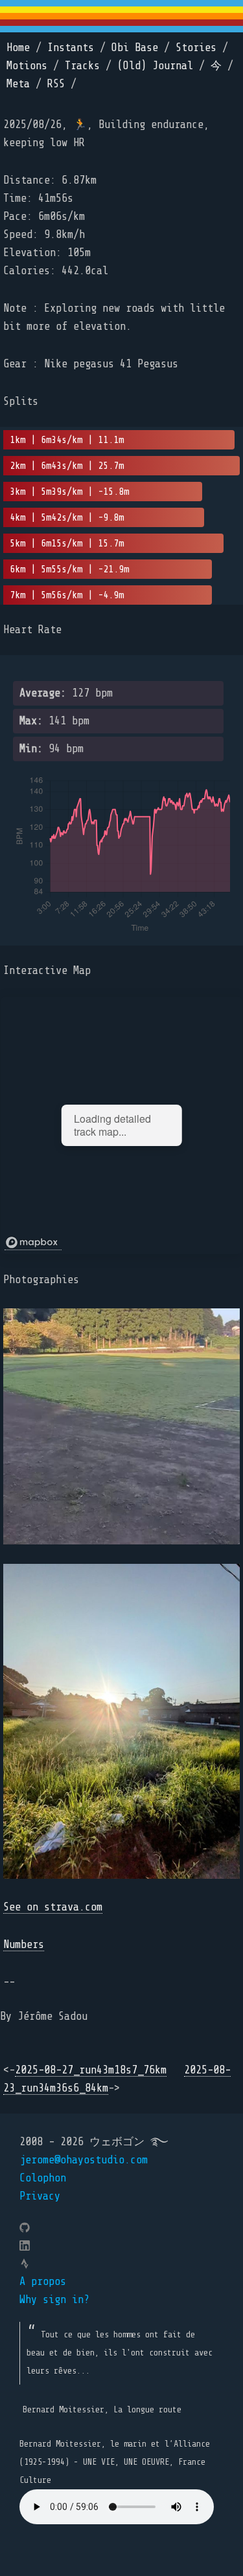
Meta (18, 84)
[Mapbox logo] (33, 1243)
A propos (43, 2281)
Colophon (43, 2178)
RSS (56, 84)
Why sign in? (54, 2300)
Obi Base (135, 48)
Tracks (82, 66)
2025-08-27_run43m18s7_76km (91, 2070)
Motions (27, 66)
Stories (196, 48)
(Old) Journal (155, 66)
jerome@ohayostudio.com (84, 2160)
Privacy (40, 2196)
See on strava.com (53, 1907)
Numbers (24, 1944)
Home (18, 48)
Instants (71, 48)
